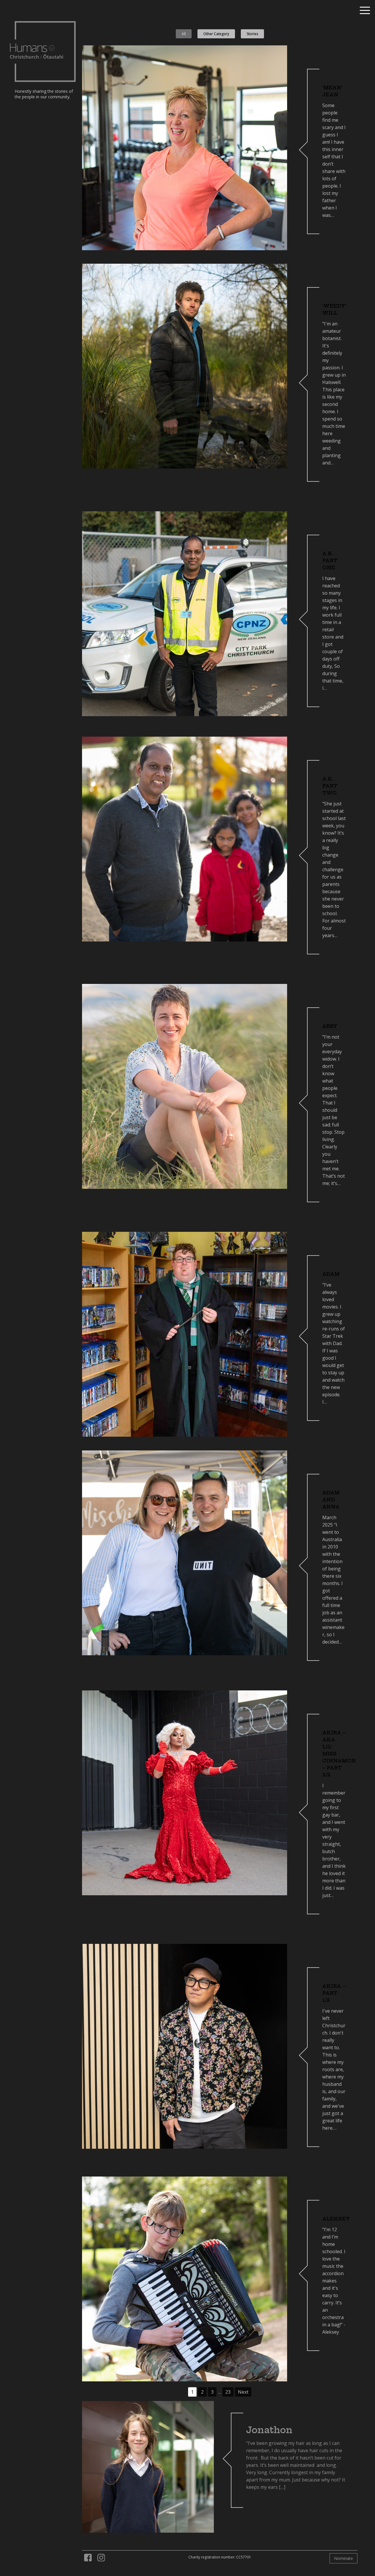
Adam (331, 1274)
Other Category (216, 34)
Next (243, 2392)
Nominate (344, 2558)
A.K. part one (330, 560)
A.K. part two (330, 786)
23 (228, 2392)
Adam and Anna (331, 1500)
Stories (252, 34)
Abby (330, 1026)
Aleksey (336, 2219)
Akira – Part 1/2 (334, 1993)
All (184, 34)
